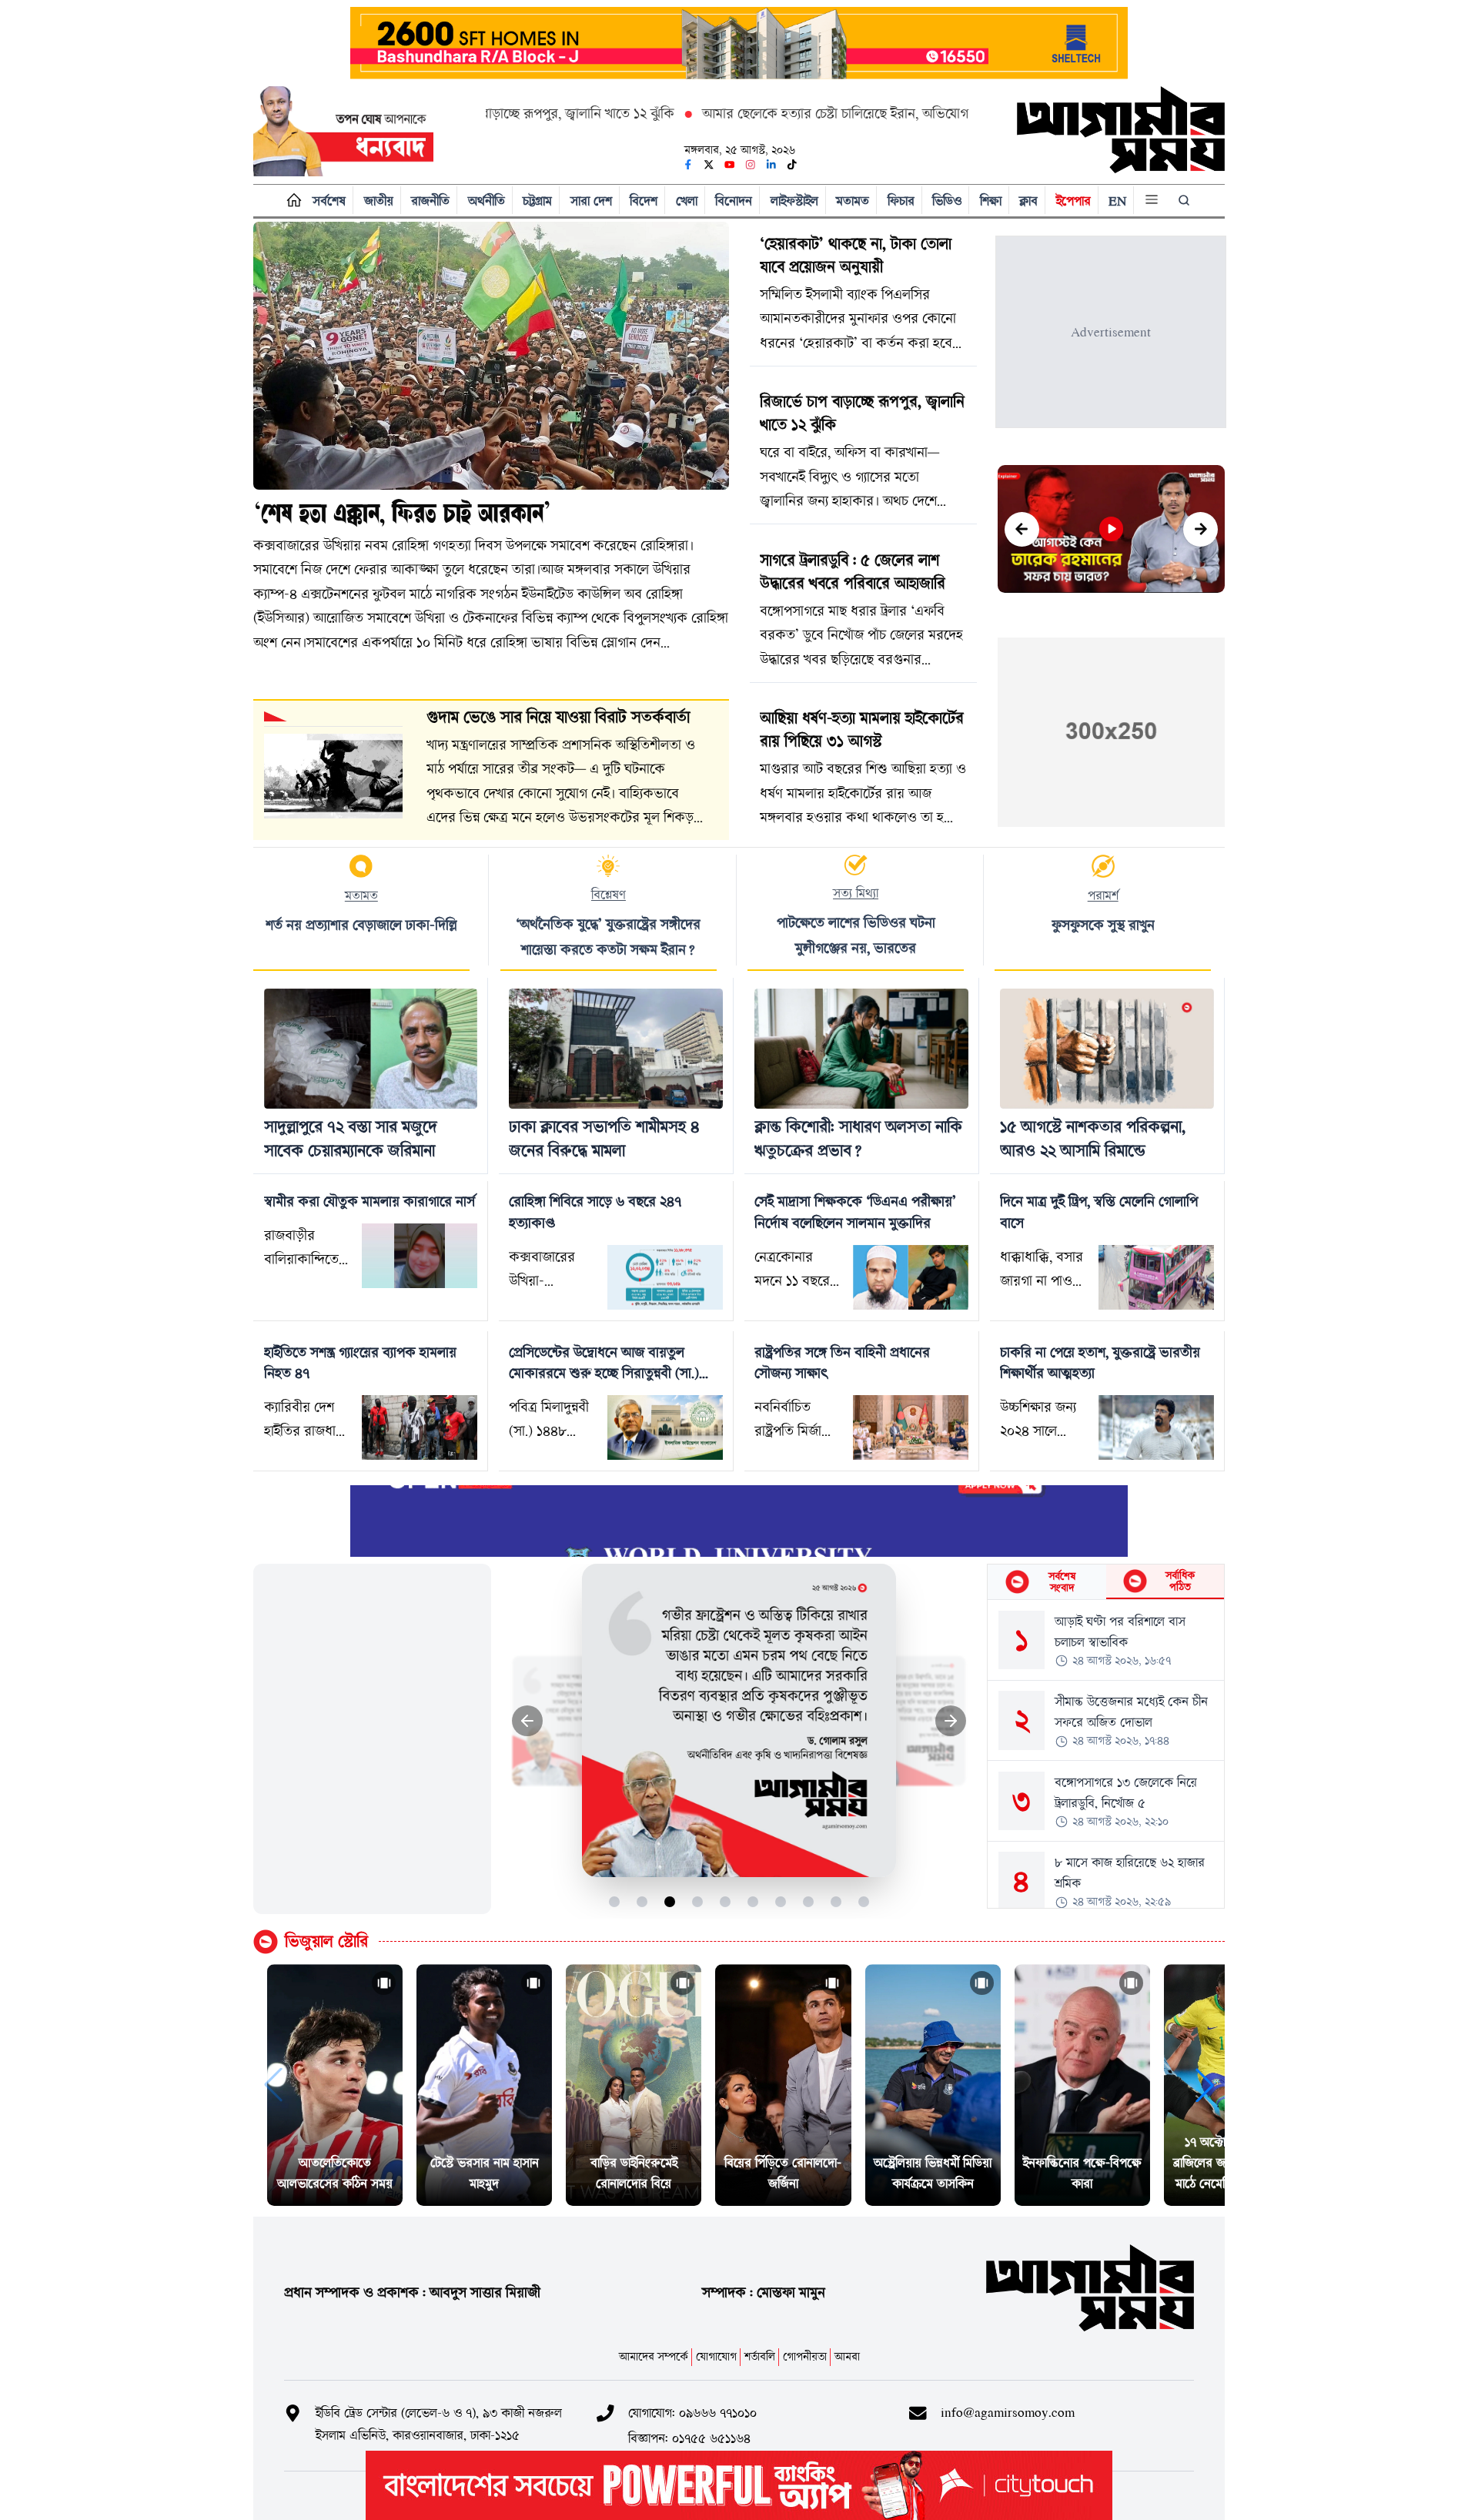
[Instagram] (751, 165)
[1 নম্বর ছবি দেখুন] (615, 1901)
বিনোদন (734, 201)
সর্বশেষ (329, 201)
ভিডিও (947, 201)
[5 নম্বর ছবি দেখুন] (726, 1901)
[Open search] (1185, 200)
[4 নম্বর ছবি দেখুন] (698, 1901)
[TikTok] (792, 165)
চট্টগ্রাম (537, 201)
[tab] (1047, 1582)
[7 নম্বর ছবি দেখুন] (781, 1901)
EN (1117, 201)
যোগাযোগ (716, 2356)
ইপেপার (1073, 201)
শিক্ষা (991, 201)
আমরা (847, 2356)
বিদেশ (644, 201)
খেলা (687, 201)
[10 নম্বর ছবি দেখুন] (864, 1901)
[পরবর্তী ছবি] (951, 1721)
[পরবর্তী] (1200, 529)
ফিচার (901, 201)
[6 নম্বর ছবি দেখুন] (753, 1901)
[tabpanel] (1106, 1754)
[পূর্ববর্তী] (1022, 529)
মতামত (853, 201)
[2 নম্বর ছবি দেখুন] (642, 1901)
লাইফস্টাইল (794, 201)
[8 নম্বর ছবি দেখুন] (809, 1901)
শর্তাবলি (760, 2356)
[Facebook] (688, 165)
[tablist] (1106, 1582)
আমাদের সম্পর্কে (654, 2356)
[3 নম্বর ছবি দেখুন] (670, 1901)
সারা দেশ (591, 201)
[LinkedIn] (771, 165)
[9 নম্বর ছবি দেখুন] (836, 1901)
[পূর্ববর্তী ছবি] (528, 1721)
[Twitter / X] (709, 165)
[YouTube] (730, 165)
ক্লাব (1028, 201)
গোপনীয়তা (805, 2356)
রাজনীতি (430, 201)
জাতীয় (379, 201)
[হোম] (291, 201)
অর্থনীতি (487, 201)
